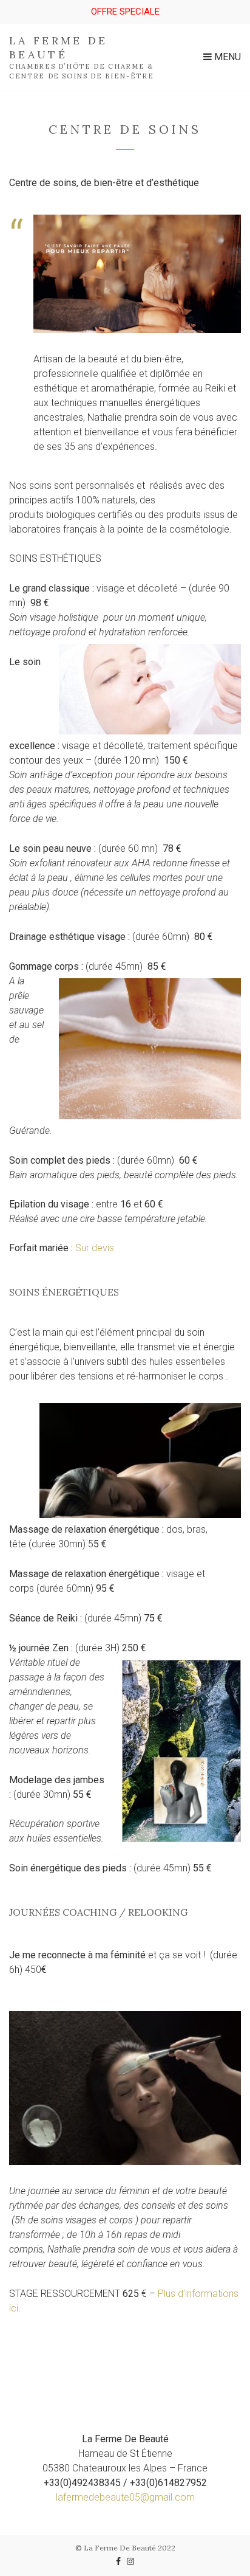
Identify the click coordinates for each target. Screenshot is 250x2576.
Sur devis (95, 1248)
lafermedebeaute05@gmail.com (125, 2497)
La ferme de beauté (59, 47)
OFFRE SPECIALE (125, 12)
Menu (226, 57)
